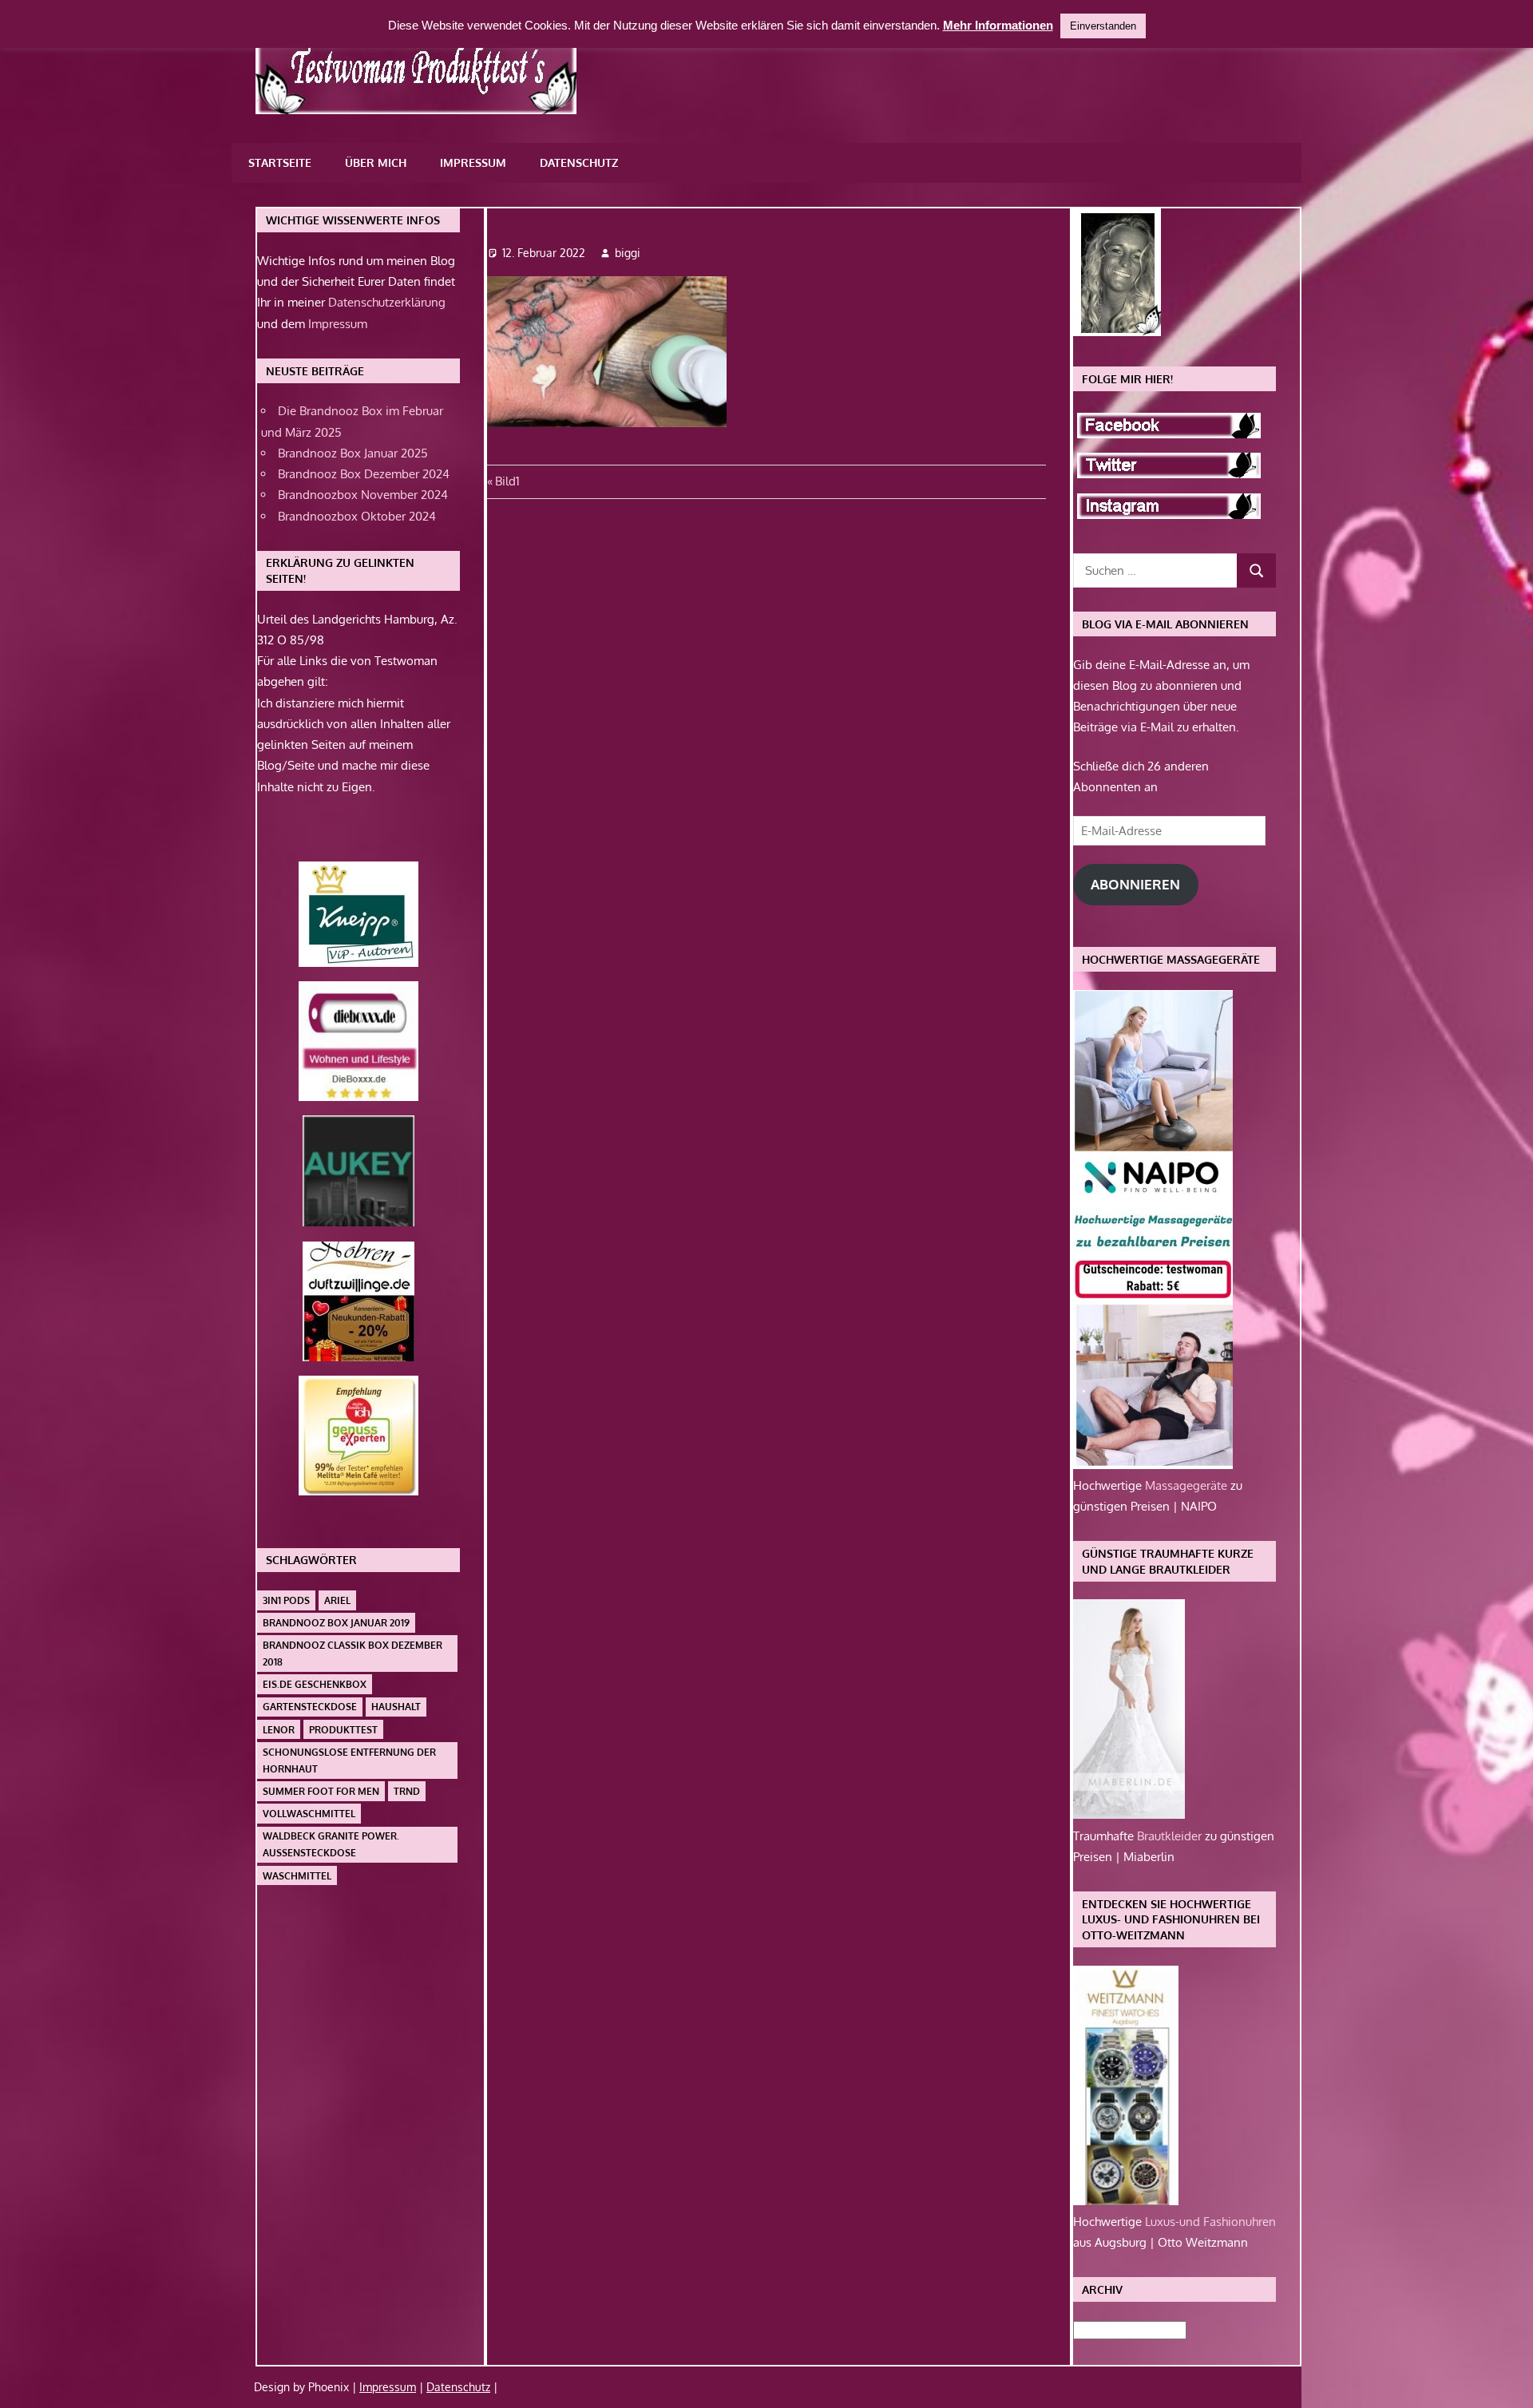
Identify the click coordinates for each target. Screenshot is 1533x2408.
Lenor (279, 1730)
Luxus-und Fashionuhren (1210, 2222)
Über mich (376, 162)
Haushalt (396, 1707)
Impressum (473, 162)
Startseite (280, 162)
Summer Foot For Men (321, 1791)
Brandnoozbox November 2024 (363, 495)
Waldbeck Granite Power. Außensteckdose (331, 1844)
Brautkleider (1171, 1836)
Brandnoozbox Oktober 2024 (357, 516)
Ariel (337, 1600)
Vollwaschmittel (309, 1814)
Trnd (407, 1791)
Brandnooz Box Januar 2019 (336, 1623)
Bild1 (507, 481)
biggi (628, 253)
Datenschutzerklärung (387, 302)
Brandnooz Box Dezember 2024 (364, 474)
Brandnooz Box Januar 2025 (353, 453)
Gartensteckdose (310, 1707)
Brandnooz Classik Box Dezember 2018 (353, 1654)
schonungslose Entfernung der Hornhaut (349, 1760)
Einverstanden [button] (1103, 26)
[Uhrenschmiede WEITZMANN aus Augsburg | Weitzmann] (1126, 2201)
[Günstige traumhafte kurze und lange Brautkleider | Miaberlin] (1129, 1814)
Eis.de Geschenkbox (315, 1684)
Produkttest (343, 1730)
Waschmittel (297, 1876)
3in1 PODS (286, 1600)
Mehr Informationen (998, 25)
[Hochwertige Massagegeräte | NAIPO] (1153, 1465)
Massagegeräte (1188, 1485)
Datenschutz (579, 162)
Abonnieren (1135, 884)
